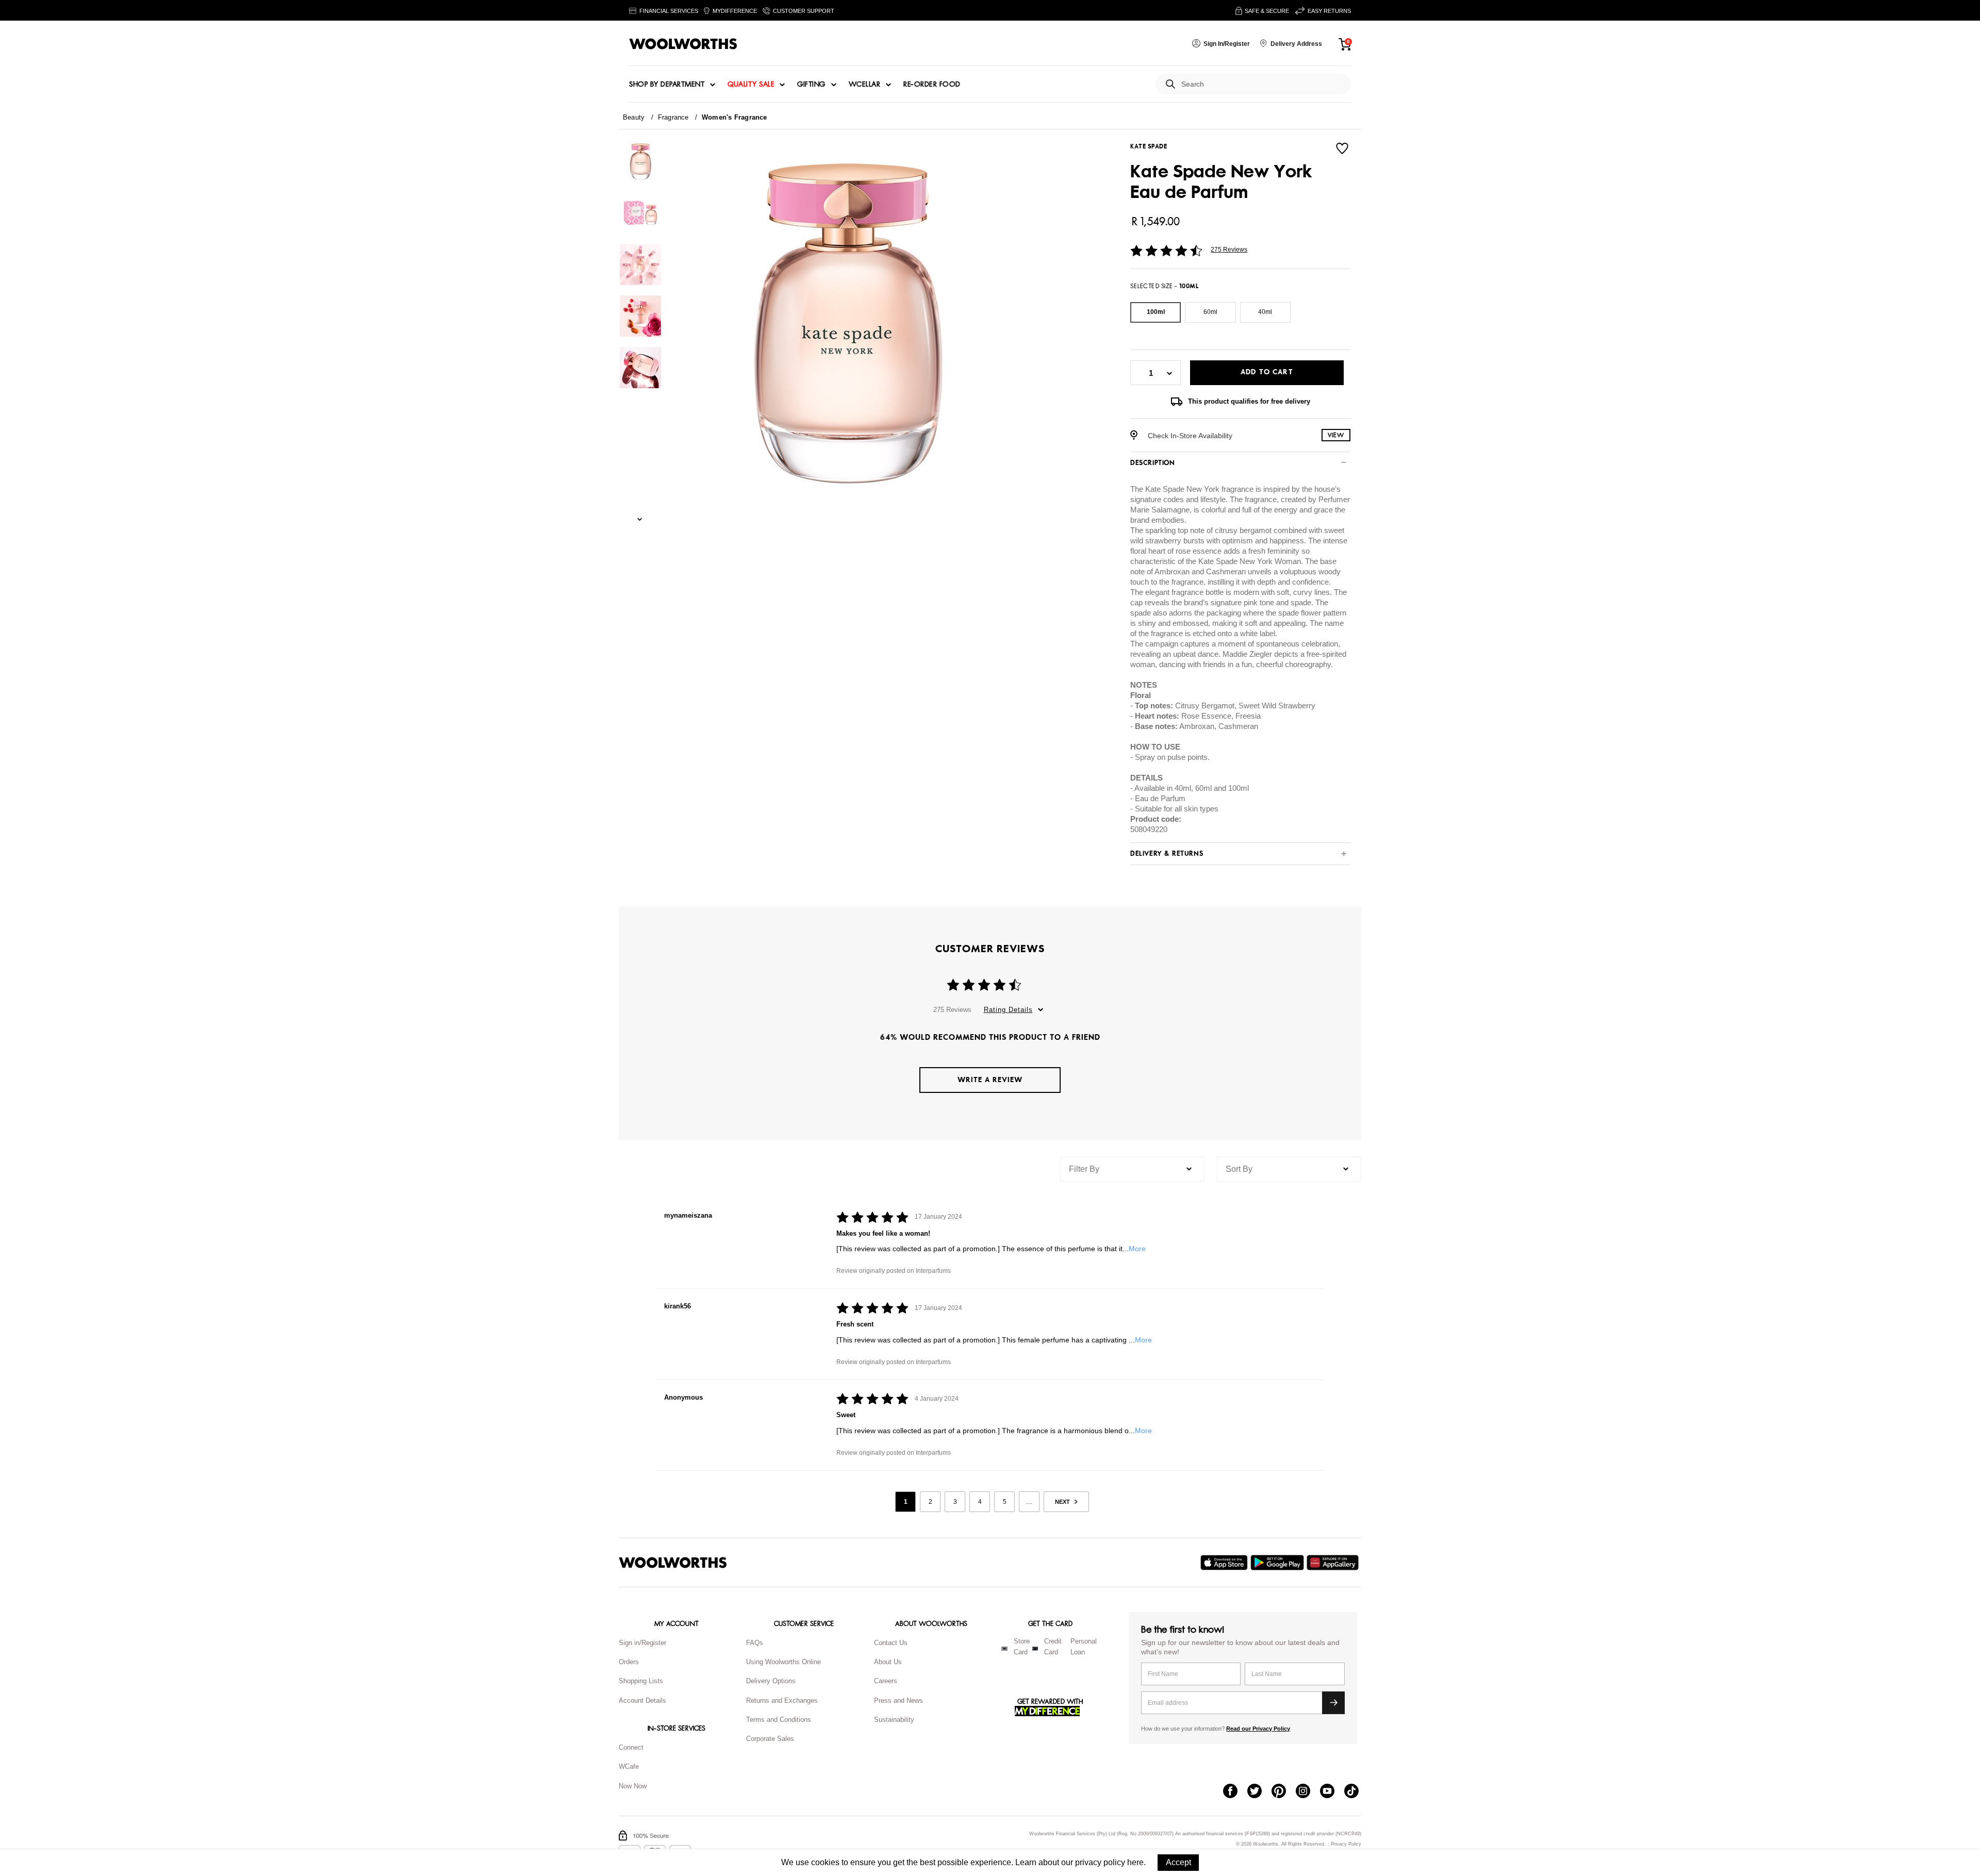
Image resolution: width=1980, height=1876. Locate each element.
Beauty (634, 117)
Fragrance (673, 117)
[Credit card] (1035, 1649)
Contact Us (891, 1643)
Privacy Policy (1346, 1844)
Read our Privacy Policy (1258, 1729)
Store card (1022, 1647)
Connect (631, 1747)
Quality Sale (751, 85)
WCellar (865, 85)
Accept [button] (1178, 1862)
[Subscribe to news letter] (1333, 1703)
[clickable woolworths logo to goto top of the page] (673, 1563)
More (1137, 1249)
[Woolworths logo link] (683, 44)
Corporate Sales (770, 1739)
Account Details (642, 1700)
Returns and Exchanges (782, 1700)
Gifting (811, 85)
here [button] (1135, 1862)
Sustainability (894, 1720)
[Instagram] (1308, 1792)
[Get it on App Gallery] (1334, 1563)
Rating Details (1008, 1010)
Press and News (898, 1700)
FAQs (755, 1643)
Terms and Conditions (779, 1720)
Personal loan (1084, 1647)
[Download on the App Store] (1225, 1563)
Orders (629, 1662)
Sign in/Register (642, 1643)
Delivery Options (771, 1681)
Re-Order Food (932, 85)
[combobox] (1262, 84)
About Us (888, 1662)
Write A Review (990, 1080)
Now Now (633, 1786)
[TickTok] (1356, 1792)
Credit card (1053, 1647)
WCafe (629, 1766)
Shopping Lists (641, 1681)
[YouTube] (1332, 1792)
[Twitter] (1259, 1792)
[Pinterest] (1284, 1792)
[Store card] (1004, 1649)
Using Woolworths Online (783, 1662)
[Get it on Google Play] (1278, 1563)
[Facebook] (1235, 1792)
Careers (886, 1681)
